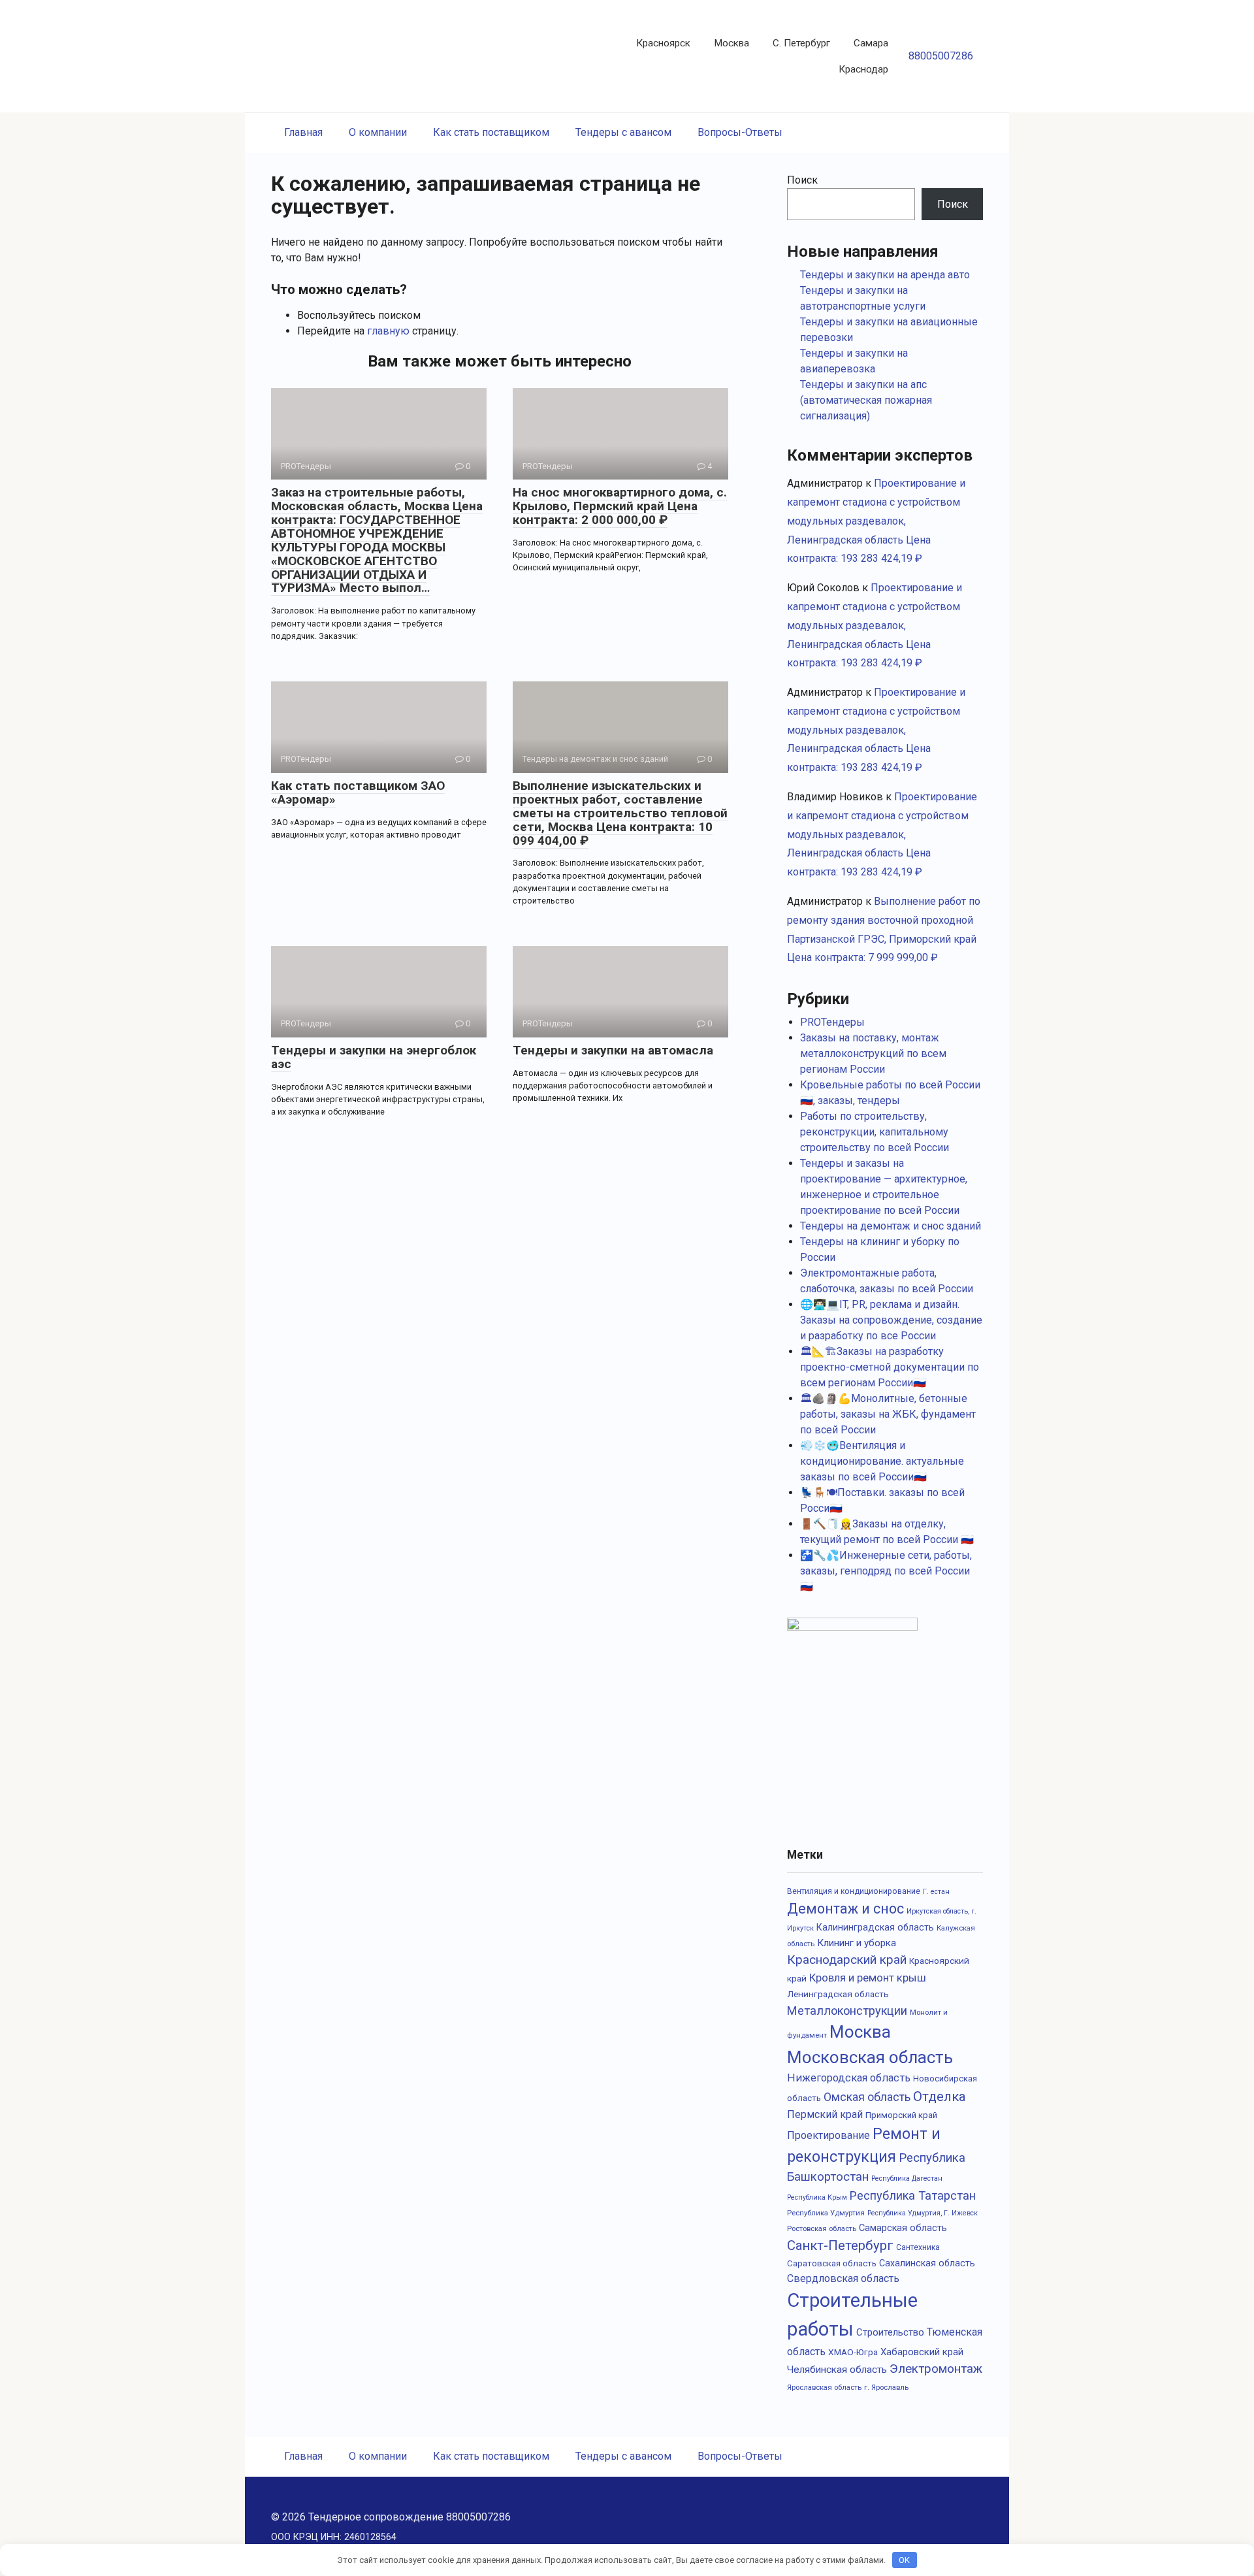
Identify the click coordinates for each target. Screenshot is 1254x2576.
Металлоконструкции (847, 2011)
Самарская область (903, 2228)
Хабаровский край (922, 2352)
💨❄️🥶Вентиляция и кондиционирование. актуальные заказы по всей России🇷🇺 (882, 1461)
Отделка (940, 2096)
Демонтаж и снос (845, 1909)
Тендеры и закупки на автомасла (613, 1050)
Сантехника (918, 2247)
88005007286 (941, 56)
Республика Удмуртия (826, 2213)
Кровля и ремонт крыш (868, 1978)
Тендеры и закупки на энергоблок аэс (374, 1057)
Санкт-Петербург (840, 2245)
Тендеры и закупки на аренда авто (885, 275)
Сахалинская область (927, 2263)
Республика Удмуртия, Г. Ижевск (923, 2213)
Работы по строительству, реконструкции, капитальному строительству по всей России (875, 1132)
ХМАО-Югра (853, 2352)
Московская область (870, 2057)
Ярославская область (824, 2387)
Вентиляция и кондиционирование (854, 1891)
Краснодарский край (847, 1960)
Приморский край (901, 2115)
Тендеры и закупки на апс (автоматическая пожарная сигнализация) (866, 400)
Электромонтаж (936, 2369)
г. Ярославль (886, 2387)
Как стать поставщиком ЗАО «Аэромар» (358, 792)
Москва (731, 43)
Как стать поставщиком (491, 132)
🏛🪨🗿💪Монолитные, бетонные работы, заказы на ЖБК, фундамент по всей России (888, 1414)
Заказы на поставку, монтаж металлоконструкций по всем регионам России (873, 1053)
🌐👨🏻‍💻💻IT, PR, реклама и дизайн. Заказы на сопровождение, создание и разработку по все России (891, 1320)
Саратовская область (832, 2263)
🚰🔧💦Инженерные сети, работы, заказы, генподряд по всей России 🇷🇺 (886, 1571)
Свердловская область (843, 2278)
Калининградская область (875, 1927)
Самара (871, 43)
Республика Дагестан (907, 2178)
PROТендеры (832, 1022)
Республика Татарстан (913, 2195)
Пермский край (825, 2114)
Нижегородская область (849, 2078)
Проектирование (828, 2135)
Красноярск (663, 43)
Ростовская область (822, 2228)
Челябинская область (837, 2370)
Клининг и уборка (857, 1943)
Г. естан (936, 1892)
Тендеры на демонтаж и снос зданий (891, 1226)
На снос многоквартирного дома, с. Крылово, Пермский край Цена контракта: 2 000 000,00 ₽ (620, 506)
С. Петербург (801, 43)
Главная (303, 132)
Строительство (890, 2332)
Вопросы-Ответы (740, 132)
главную (388, 331)
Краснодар (863, 69)
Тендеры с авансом (623, 132)
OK (904, 2560)
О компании (378, 132)
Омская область (867, 2097)
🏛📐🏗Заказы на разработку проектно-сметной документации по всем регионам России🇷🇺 (890, 1367)
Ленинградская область (838, 1994)
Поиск (802, 180)
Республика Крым (817, 2197)
